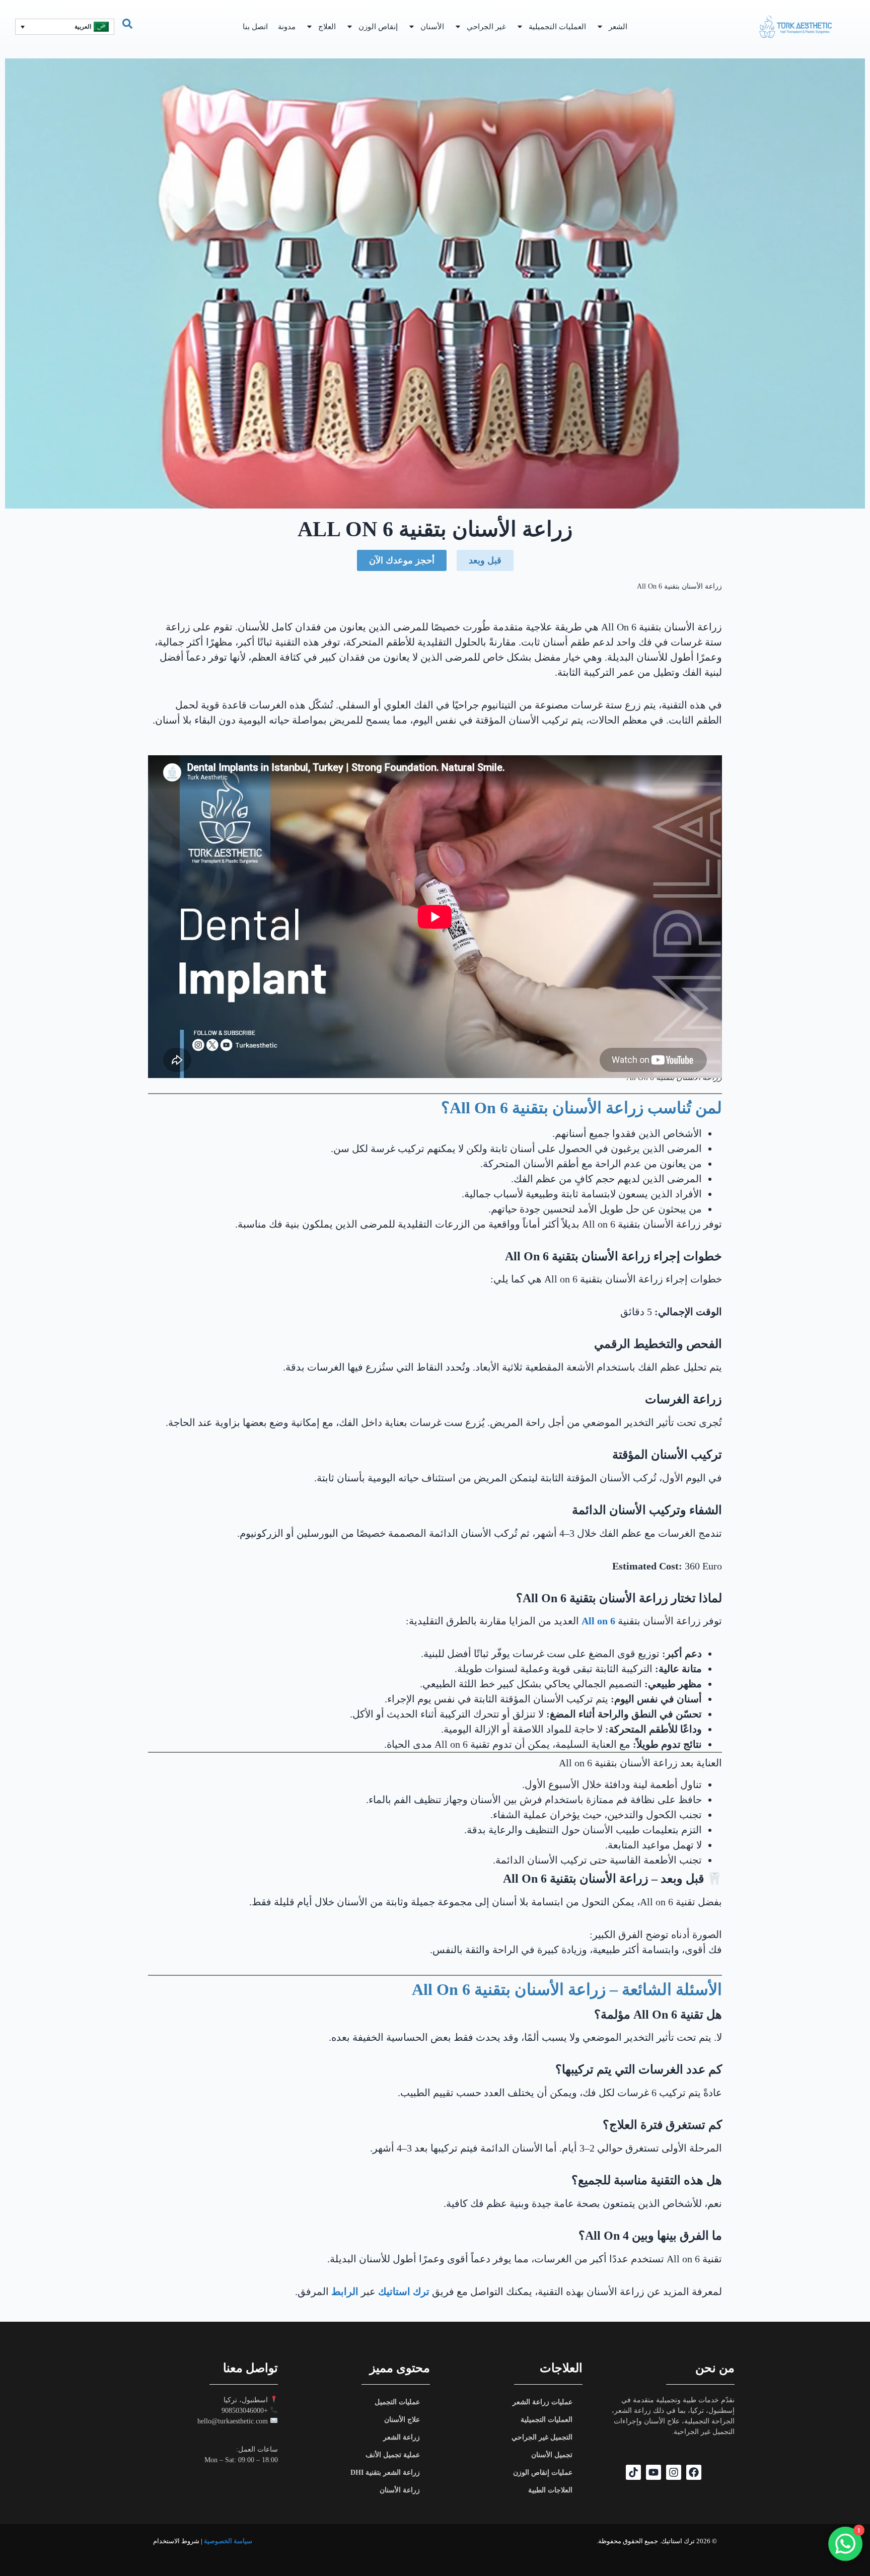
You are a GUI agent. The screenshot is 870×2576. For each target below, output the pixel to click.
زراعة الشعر (402, 2437)
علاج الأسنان (402, 2420)
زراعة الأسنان (400, 2490)
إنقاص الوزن (378, 27)
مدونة (287, 27)
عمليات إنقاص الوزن (543, 2473)
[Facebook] (694, 2472)
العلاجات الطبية (550, 2490)
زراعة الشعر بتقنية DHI (385, 2473)
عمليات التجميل (397, 2402)
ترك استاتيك (404, 2292)
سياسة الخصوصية (228, 2541)
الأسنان (432, 27)
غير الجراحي (486, 27)
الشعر (618, 27)
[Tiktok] (633, 2472)
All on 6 (598, 1621)
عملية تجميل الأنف (393, 2455)
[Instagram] (674, 2472)
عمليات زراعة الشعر (542, 2402)
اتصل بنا (255, 27)
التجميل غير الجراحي (542, 2437)
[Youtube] (654, 2472)
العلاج (327, 27)
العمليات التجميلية (557, 27)
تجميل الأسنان (552, 2455)
